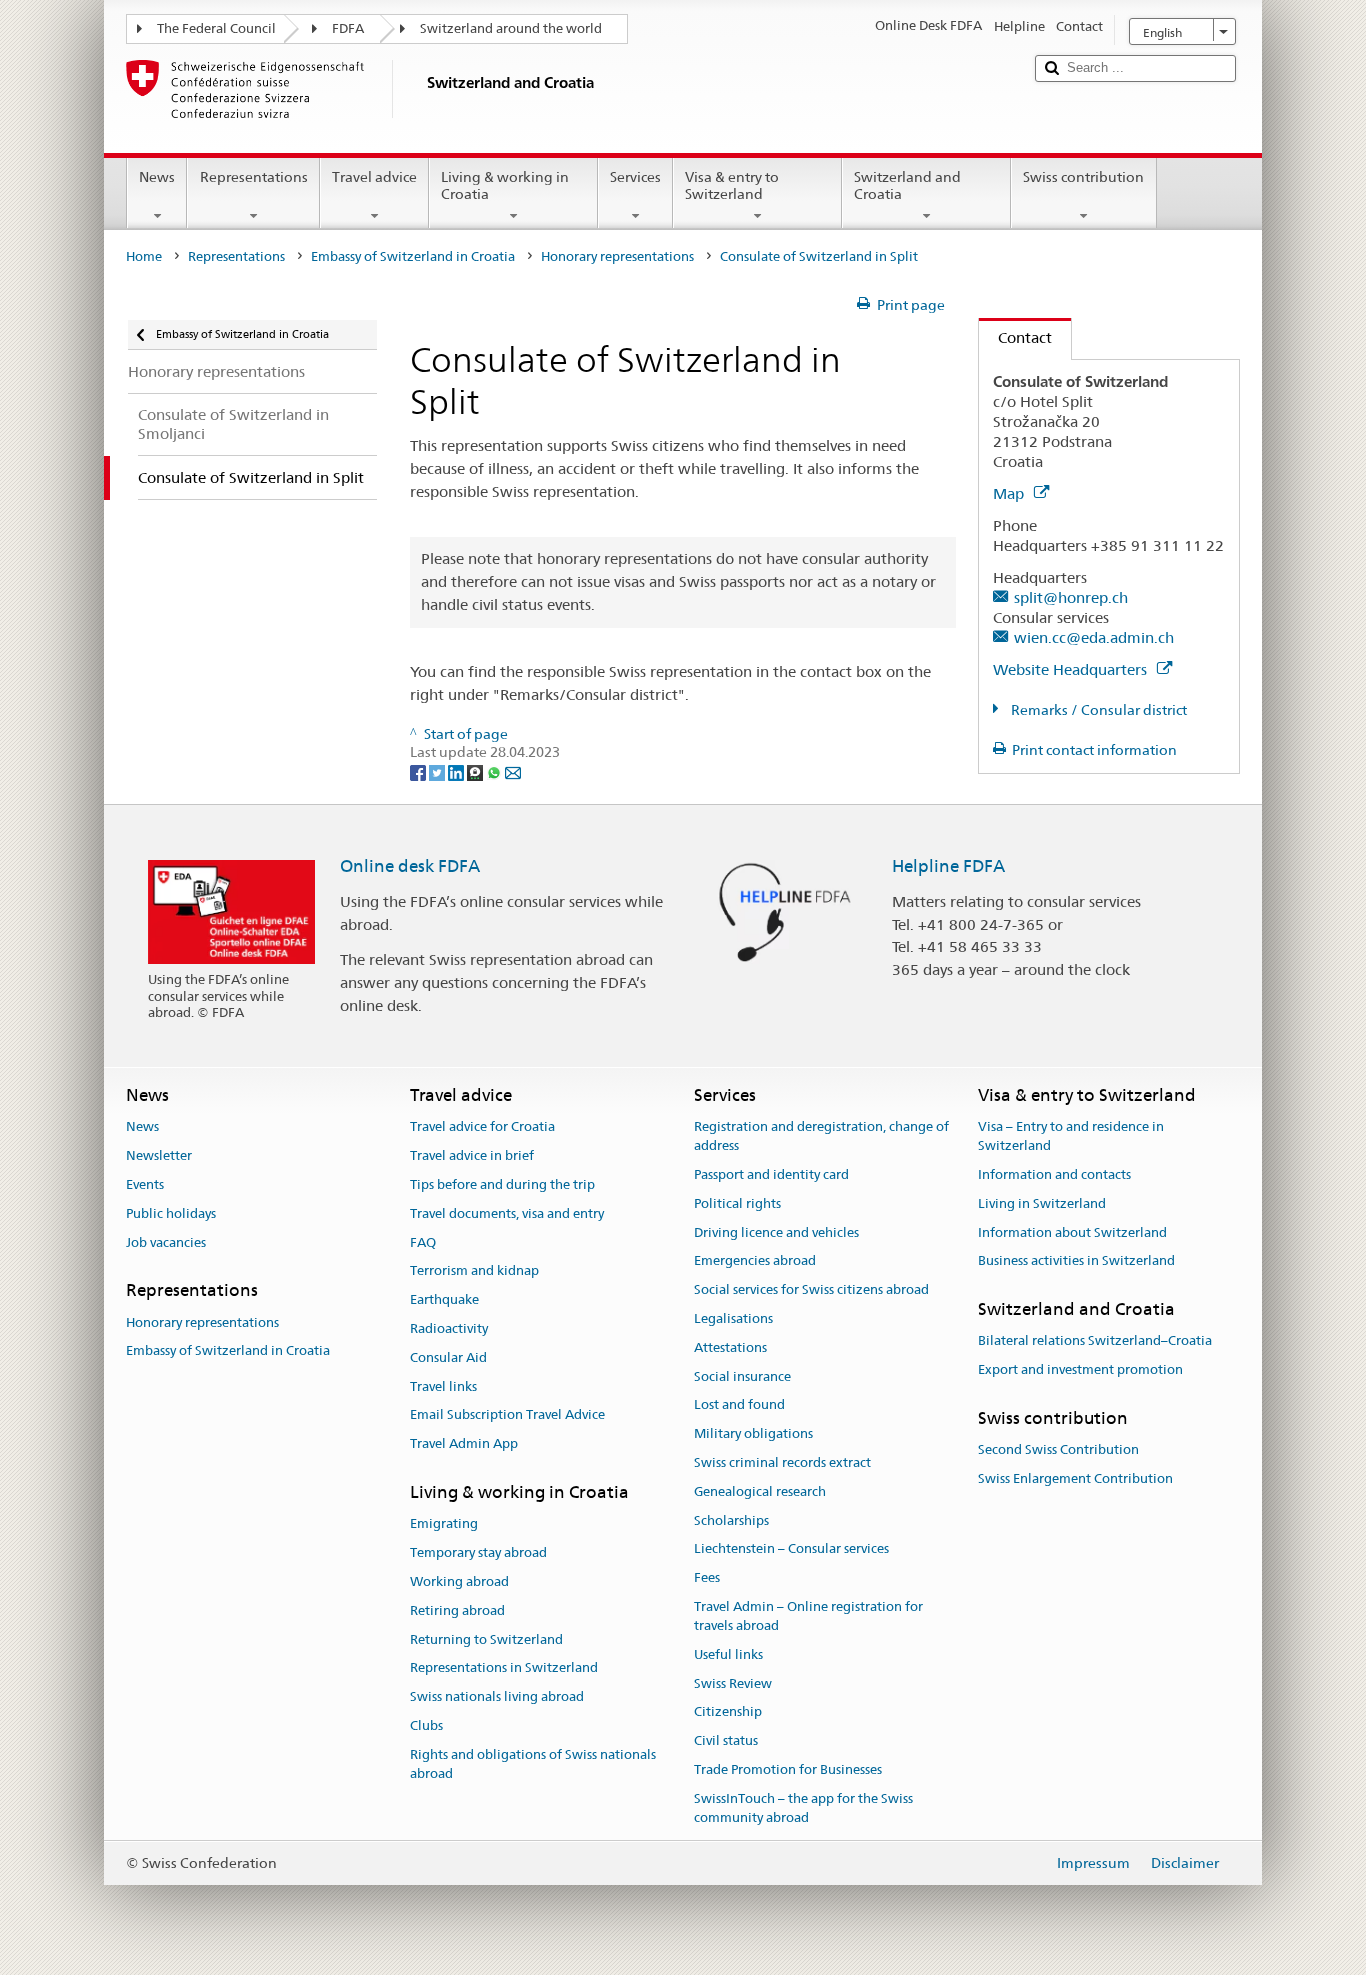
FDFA (348, 28)
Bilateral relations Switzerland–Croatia (1095, 1341)
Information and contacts (1054, 1174)
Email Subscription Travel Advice (507, 1415)
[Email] (513, 771)
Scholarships (731, 1520)
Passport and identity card (771, 1174)
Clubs (426, 1725)
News (157, 177)
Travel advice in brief (472, 1155)
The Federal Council (216, 28)
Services (635, 177)
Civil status (726, 1740)
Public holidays (171, 1213)
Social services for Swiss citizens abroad (811, 1289)
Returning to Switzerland (486, 1639)
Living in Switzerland (1042, 1203)
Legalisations (733, 1318)
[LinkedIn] (457, 771)
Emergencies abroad (755, 1261)
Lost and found (739, 1405)
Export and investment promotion (1080, 1369)
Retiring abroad (457, 1610)
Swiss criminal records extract (782, 1462)
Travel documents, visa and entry (507, 1213)
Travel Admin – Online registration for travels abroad (808, 1616)
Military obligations (753, 1433)
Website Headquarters (1072, 669)
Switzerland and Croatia (907, 185)
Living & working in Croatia (505, 185)
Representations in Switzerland (504, 1668)
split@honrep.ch (1071, 597)
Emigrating (444, 1524)
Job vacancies (166, 1242)
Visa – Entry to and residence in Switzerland (1071, 1137)
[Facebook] (419, 771)
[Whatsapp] (495, 771)
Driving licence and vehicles (776, 1232)
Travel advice (374, 177)
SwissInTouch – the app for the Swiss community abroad (803, 1808)
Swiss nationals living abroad (497, 1696)
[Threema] (476, 771)
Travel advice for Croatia (482, 1127)
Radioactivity (449, 1328)
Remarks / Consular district (1097, 710)
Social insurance (742, 1376)
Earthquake (444, 1299)
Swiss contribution (1083, 177)
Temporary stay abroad (478, 1552)
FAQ (423, 1242)
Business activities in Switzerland (1076, 1261)
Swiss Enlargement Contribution (1075, 1478)
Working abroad (459, 1581)
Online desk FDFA (410, 866)
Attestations (730, 1347)
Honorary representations (617, 256)
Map (1010, 493)
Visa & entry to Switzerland (732, 185)
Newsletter (159, 1155)
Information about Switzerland (1072, 1232)
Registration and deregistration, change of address (821, 1137)
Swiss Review (733, 1683)
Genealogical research (760, 1491)
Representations (254, 177)
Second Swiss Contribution (1058, 1450)
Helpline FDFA (948, 866)
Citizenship (728, 1712)
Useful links (728, 1654)
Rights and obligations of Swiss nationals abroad (533, 1764)
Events (145, 1184)
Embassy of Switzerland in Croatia (413, 256)
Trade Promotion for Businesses (788, 1769)
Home (144, 256)
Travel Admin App (464, 1443)
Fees (707, 1578)
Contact (1015, 337)
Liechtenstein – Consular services (791, 1549)
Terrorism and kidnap (474, 1271)
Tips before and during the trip (502, 1184)
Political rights (737, 1203)
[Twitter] (438, 771)
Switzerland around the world (511, 28)
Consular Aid (448, 1357)
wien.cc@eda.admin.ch (1094, 637)
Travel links (443, 1386)
